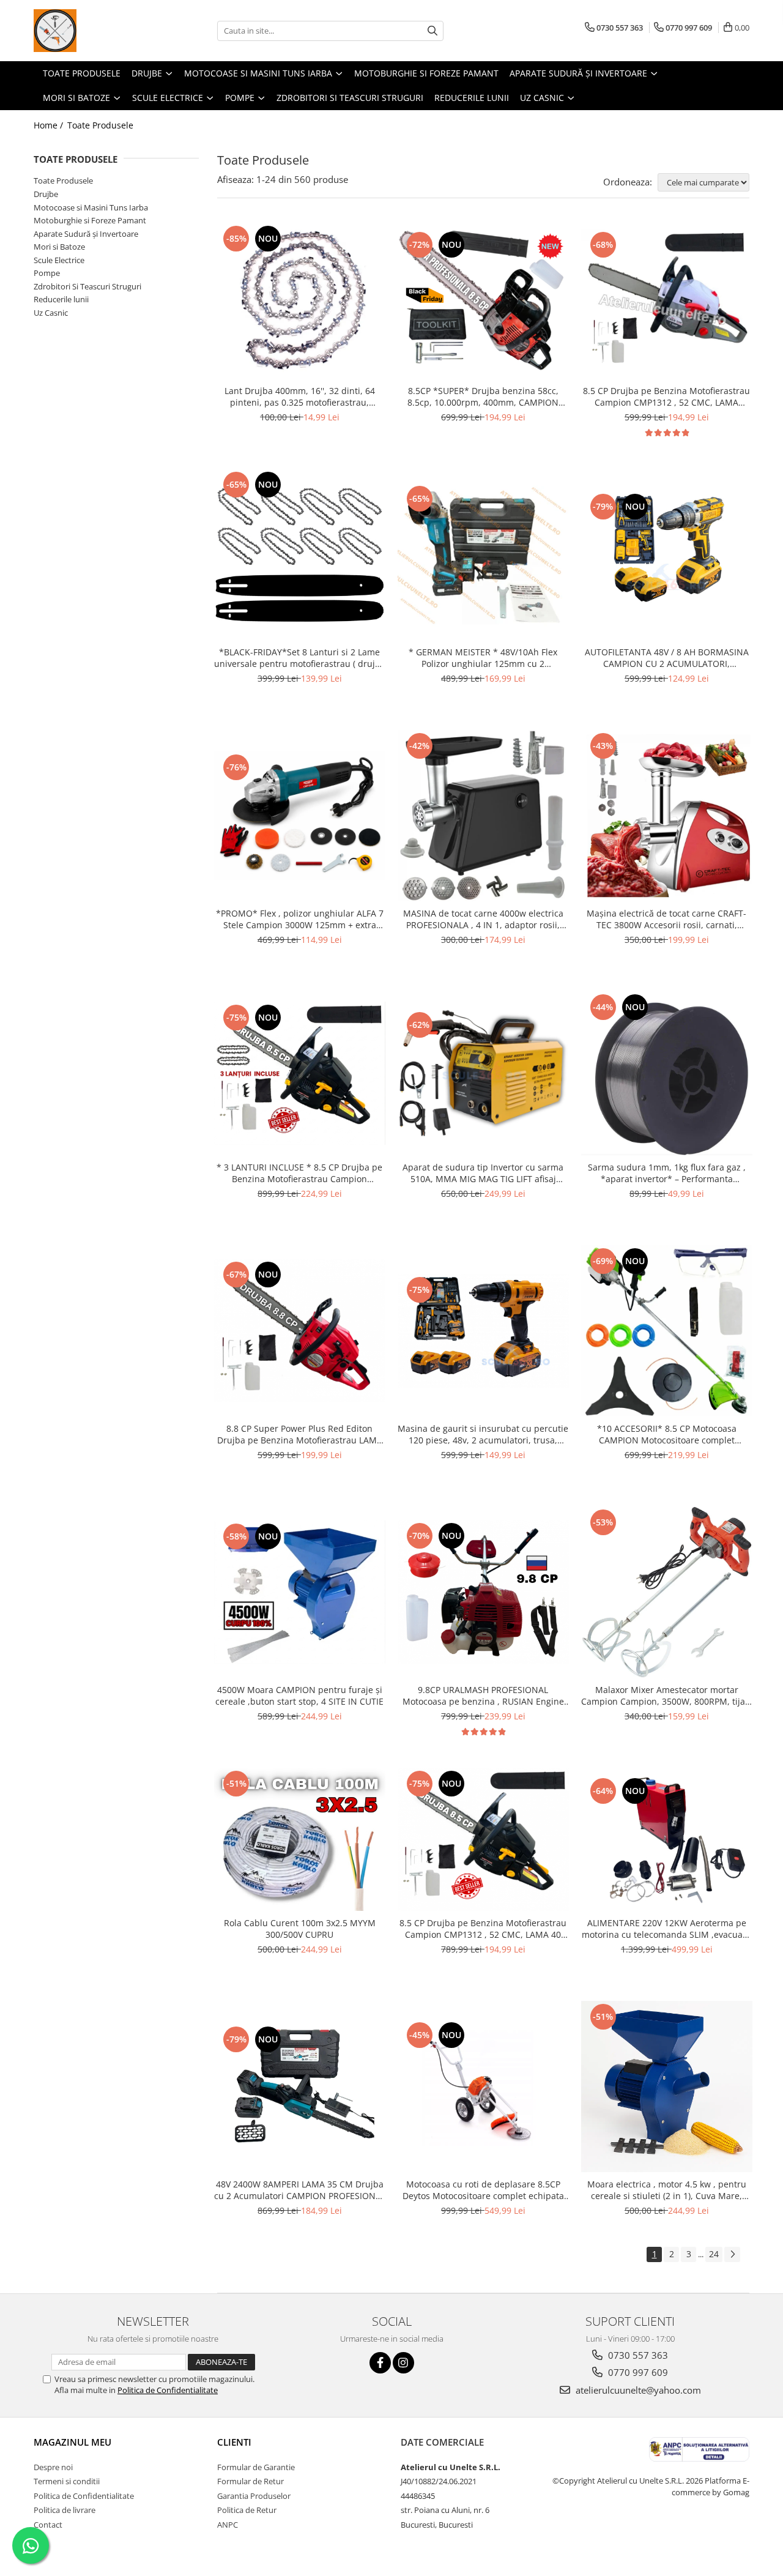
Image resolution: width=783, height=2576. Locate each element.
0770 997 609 (637, 2372)
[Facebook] (380, 2363)
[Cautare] (432, 31)
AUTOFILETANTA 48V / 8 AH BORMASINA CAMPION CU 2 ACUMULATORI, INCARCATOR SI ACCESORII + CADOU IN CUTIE (667, 658)
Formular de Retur (250, 2481)
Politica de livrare (65, 2510)
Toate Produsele (100, 125)
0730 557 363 (637, 2355)
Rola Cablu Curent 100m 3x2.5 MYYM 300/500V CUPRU (300, 1929)
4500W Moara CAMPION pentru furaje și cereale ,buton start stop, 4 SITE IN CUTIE (299, 1696)
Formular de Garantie (256, 2467)
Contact (48, 2525)
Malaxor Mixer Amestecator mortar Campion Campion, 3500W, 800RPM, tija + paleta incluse (667, 1696)
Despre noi (53, 2467)
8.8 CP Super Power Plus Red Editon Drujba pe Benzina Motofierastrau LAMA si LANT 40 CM (300, 1434)
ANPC (228, 2525)
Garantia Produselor (254, 2496)
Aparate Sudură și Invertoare (86, 234)
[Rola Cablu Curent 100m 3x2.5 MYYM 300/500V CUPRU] (300, 1840)
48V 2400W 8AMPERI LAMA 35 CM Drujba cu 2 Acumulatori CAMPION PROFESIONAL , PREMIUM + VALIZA (300, 2190)
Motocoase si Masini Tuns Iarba (91, 207)
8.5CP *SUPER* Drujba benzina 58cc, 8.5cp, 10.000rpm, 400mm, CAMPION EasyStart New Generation (483, 396)
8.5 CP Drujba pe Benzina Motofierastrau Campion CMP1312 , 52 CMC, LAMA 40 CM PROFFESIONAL (483, 1929)
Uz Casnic (51, 313)
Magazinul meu (72, 2442)
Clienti (234, 2442)
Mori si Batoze (59, 247)
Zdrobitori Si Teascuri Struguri (87, 286)
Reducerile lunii (61, 299)
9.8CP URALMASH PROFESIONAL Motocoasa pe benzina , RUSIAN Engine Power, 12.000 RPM (483, 1696)
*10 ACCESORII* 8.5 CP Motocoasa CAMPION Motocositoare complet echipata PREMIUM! (667, 1434)
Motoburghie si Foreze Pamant (90, 220)
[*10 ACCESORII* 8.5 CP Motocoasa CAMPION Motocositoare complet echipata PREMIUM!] (667, 1331)
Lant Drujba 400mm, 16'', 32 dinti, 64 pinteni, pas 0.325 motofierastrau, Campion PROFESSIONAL (300, 396)
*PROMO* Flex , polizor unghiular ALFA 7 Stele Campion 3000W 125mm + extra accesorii (300, 919)
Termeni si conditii (67, 2481)
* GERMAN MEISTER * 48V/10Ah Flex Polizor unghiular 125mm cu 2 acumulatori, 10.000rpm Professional (483, 658)
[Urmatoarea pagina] (732, 2254)
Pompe (47, 273)
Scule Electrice (59, 260)
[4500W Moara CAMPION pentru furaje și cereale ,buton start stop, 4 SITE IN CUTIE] (300, 1592)
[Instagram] (403, 2363)
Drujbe (46, 194)
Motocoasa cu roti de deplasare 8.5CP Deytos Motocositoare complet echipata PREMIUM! (483, 2190)
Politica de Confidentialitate (168, 2390)
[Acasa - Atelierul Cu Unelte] (95, 31)
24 (714, 2254)
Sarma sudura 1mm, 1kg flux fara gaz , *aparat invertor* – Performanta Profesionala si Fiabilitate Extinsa (667, 1173)
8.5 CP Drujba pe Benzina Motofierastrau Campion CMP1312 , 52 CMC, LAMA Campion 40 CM (666, 396)
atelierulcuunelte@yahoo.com (637, 2390)
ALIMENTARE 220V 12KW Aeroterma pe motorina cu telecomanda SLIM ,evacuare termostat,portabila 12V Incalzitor (666, 1929)
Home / (50, 125)
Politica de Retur (247, 2510)
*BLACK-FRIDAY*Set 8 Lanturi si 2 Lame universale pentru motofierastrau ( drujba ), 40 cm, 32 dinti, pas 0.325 (300, 658)
